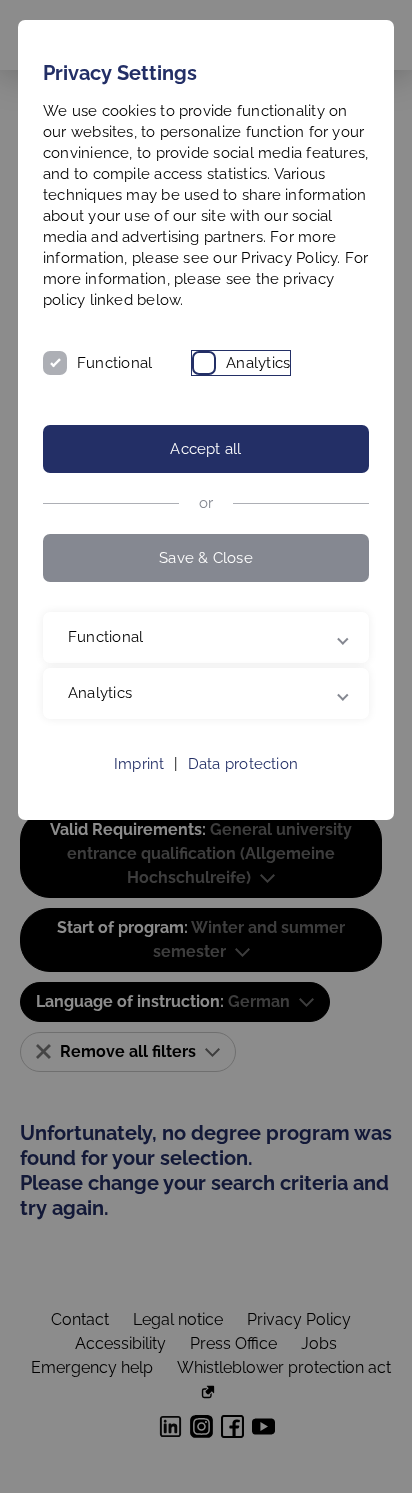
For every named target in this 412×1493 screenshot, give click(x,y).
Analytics (258, 363)
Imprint (139, 785)
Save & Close (206, 558)
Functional (114, 363)
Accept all (205, 449)
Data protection (243, 785)
